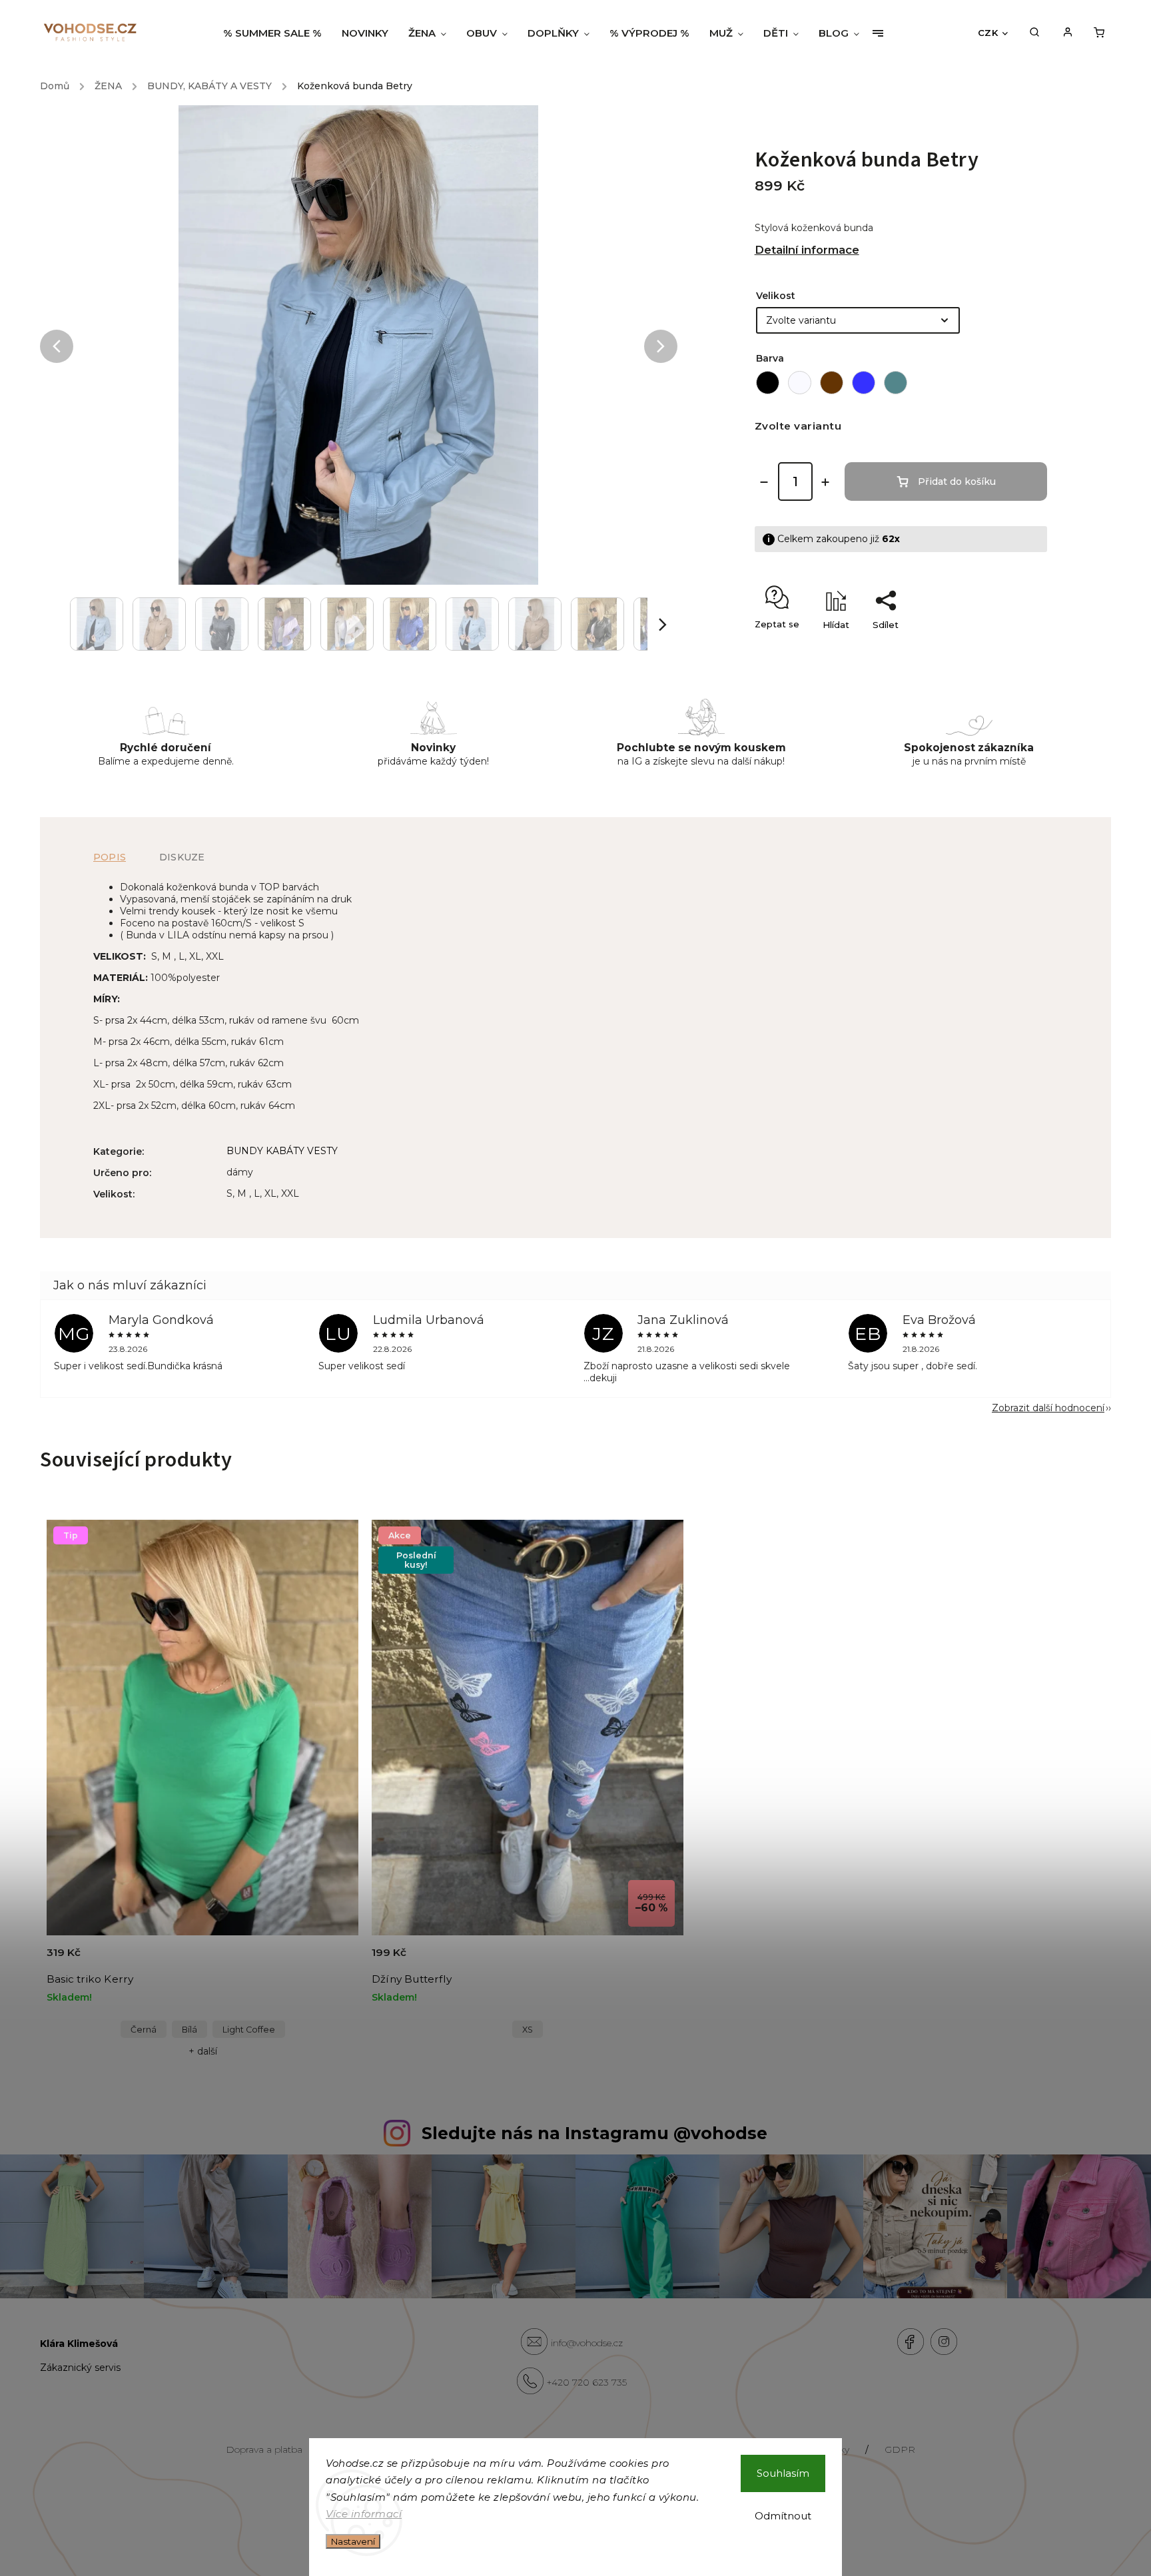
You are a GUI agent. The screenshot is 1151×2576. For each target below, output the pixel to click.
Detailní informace (807, 250)
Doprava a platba (264, 2449)
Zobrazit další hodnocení (1048, 1408)
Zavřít (1004, 648)
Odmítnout (783, 2516)
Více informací (364, 2514)
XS (528, 2030)
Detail (333, 1960)
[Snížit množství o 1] (764, 482)
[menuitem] (277, 33)
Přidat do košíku (957, 482)
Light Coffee (249, 2030)
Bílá (190, 2030)
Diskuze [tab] (182, 857)
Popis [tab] (110, 857)
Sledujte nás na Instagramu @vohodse (594, 2133)
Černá (144, 2030)
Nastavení (353, 2541)
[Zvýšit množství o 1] (825, 482)
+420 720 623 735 (587, 2382)
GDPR (900, 2449)
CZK (988, 33)
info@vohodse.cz (587, 2343)
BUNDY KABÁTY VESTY (282, 1151)
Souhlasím (783, 2473)
